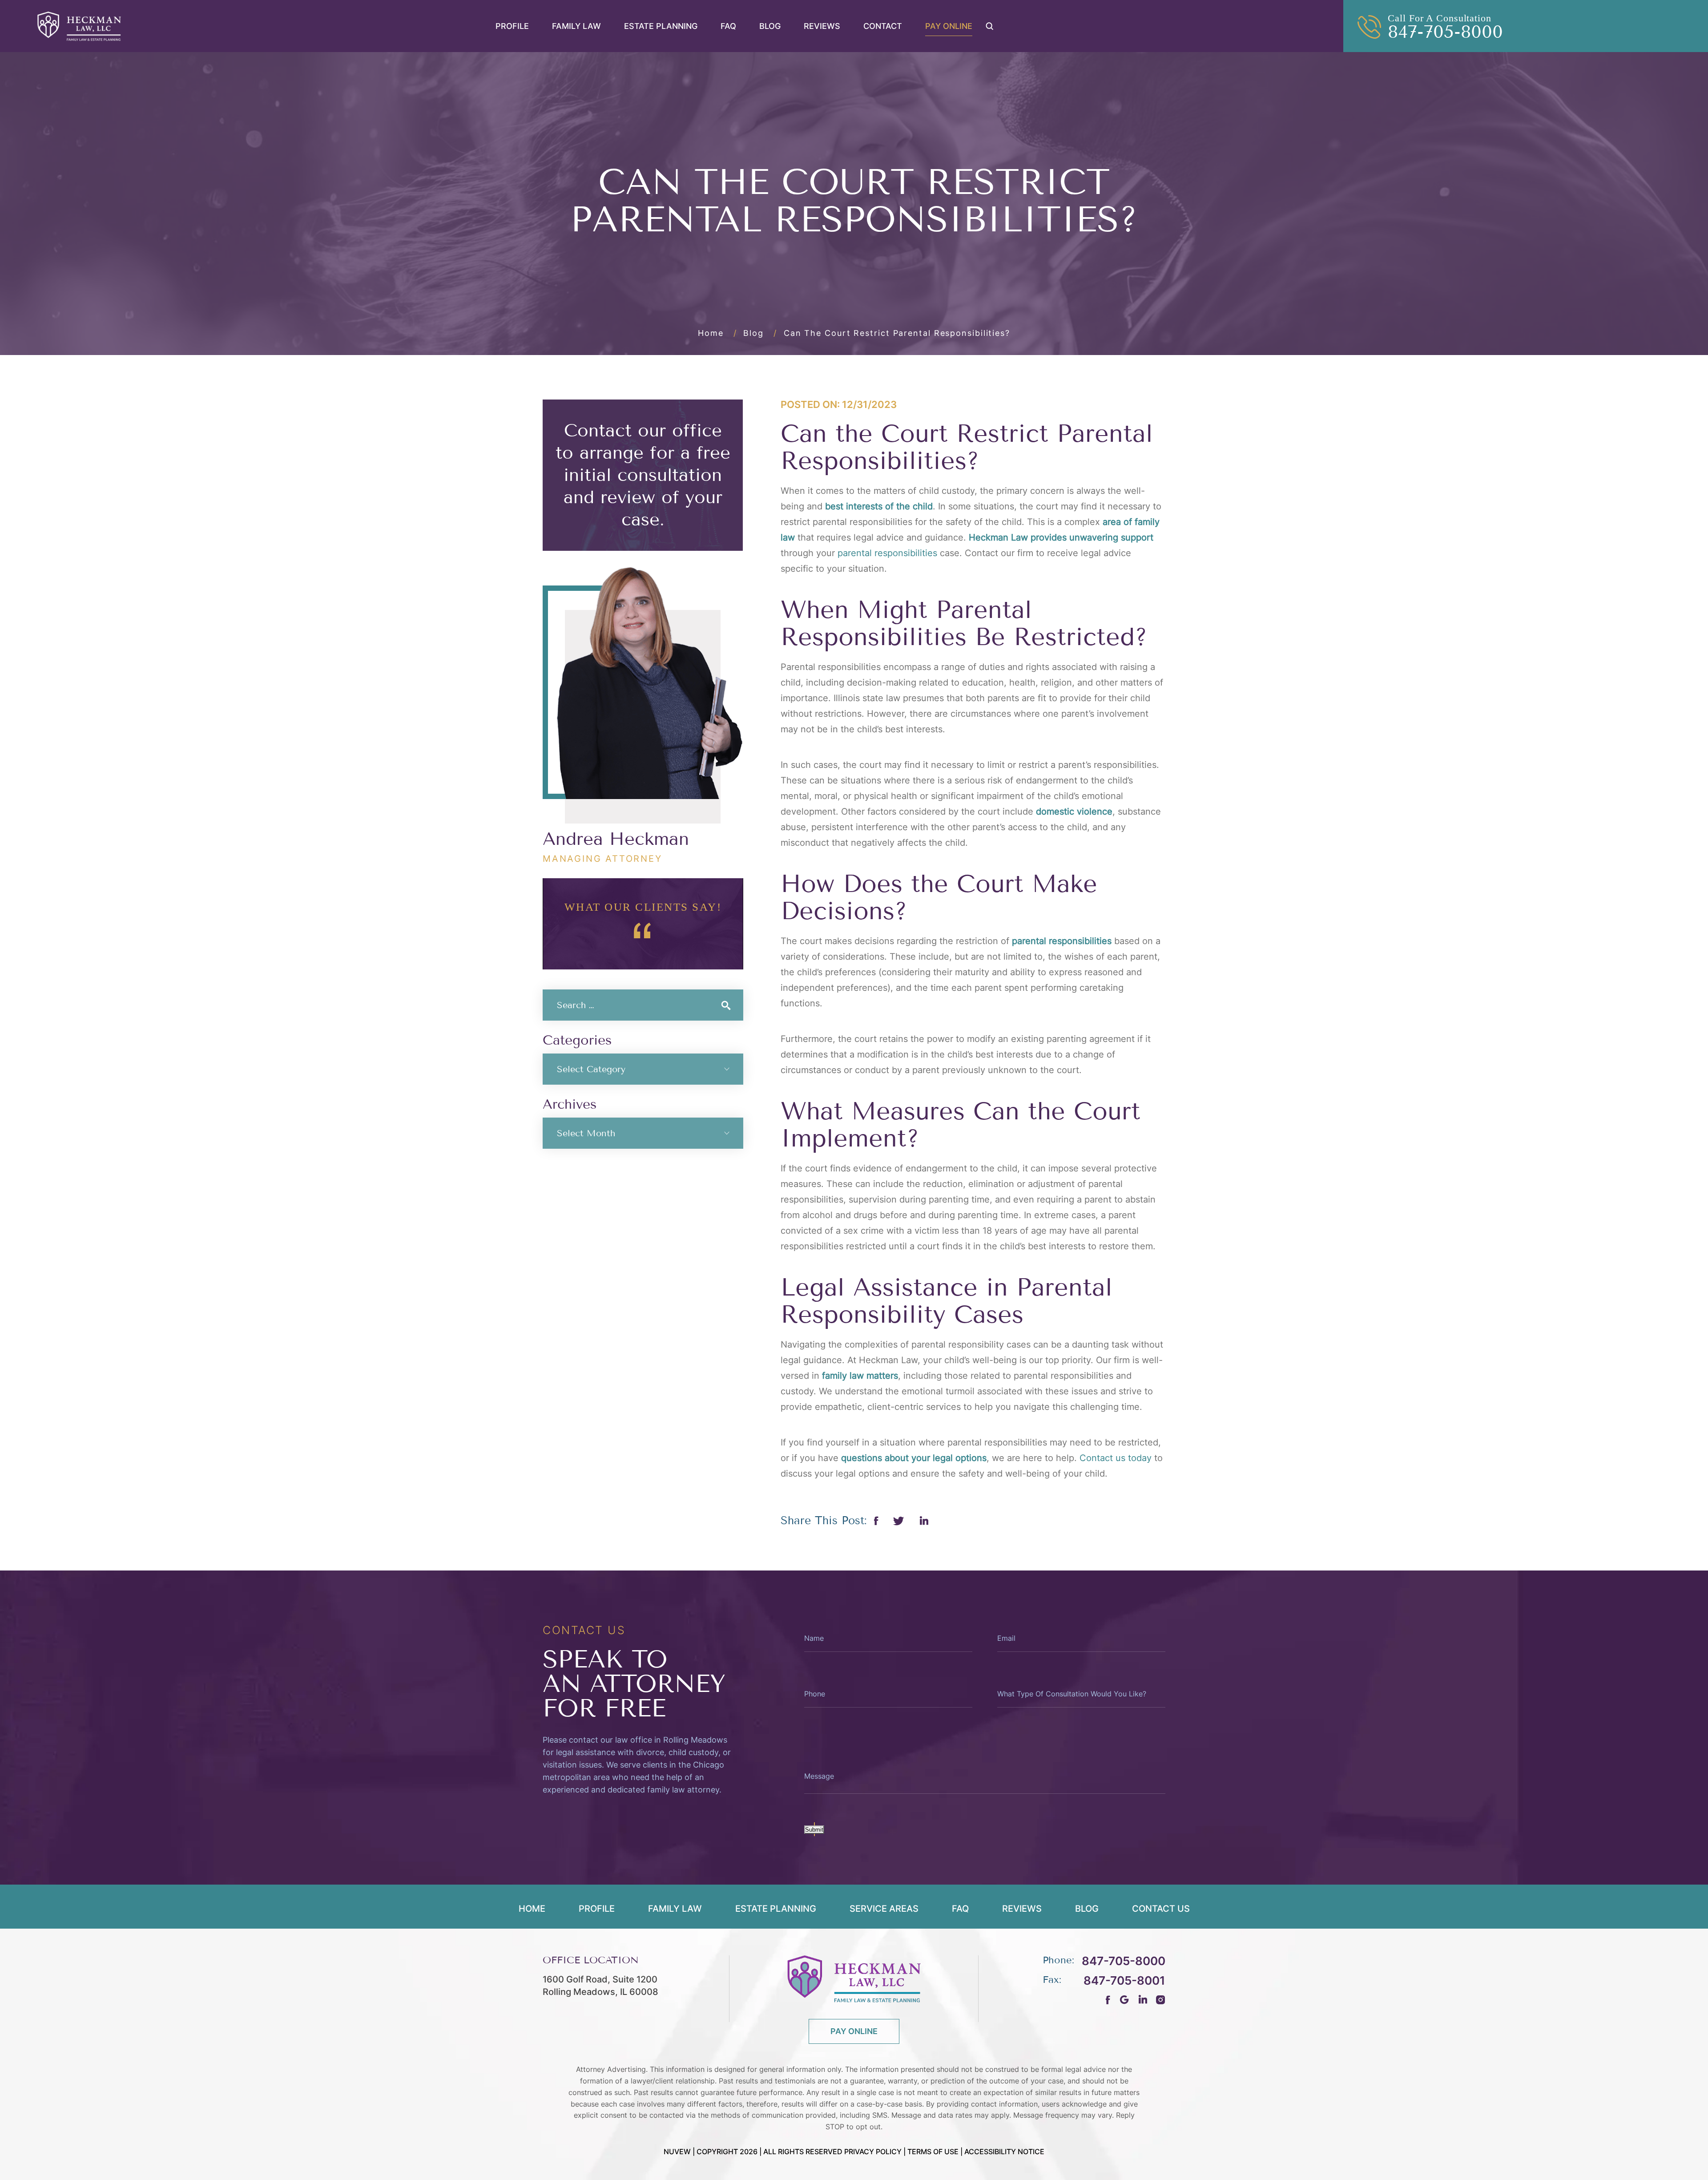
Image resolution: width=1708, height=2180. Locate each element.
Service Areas (884, 1909)
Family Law (576, 26)
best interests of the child (879, 506)
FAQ (728, 26)
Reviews (822, 26)
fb (1108, 2000)
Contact (883, 26)
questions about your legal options (914, 1458)
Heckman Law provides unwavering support (1061, 537)
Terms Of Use (933, 2152)
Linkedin (924, 1521)
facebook (876, 1521)
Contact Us (1161, 1909)
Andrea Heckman (616, 839)
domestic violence (1074, 811)
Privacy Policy (873, 2152)
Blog (770, 26)
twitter (899, 1521)
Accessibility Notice (1004, 2152)
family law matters (860, 1376)
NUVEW (677, 2152)
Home (532, 1909)
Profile (512, 26)
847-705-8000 (1445, 32)
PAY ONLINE (854, 2031)
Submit (814, 1830)
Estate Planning (661, 26)
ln (1142, 2000)
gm (1124, 2000)
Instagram (1161, 2000)
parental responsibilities (1062, 941)
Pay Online (949, 26)
